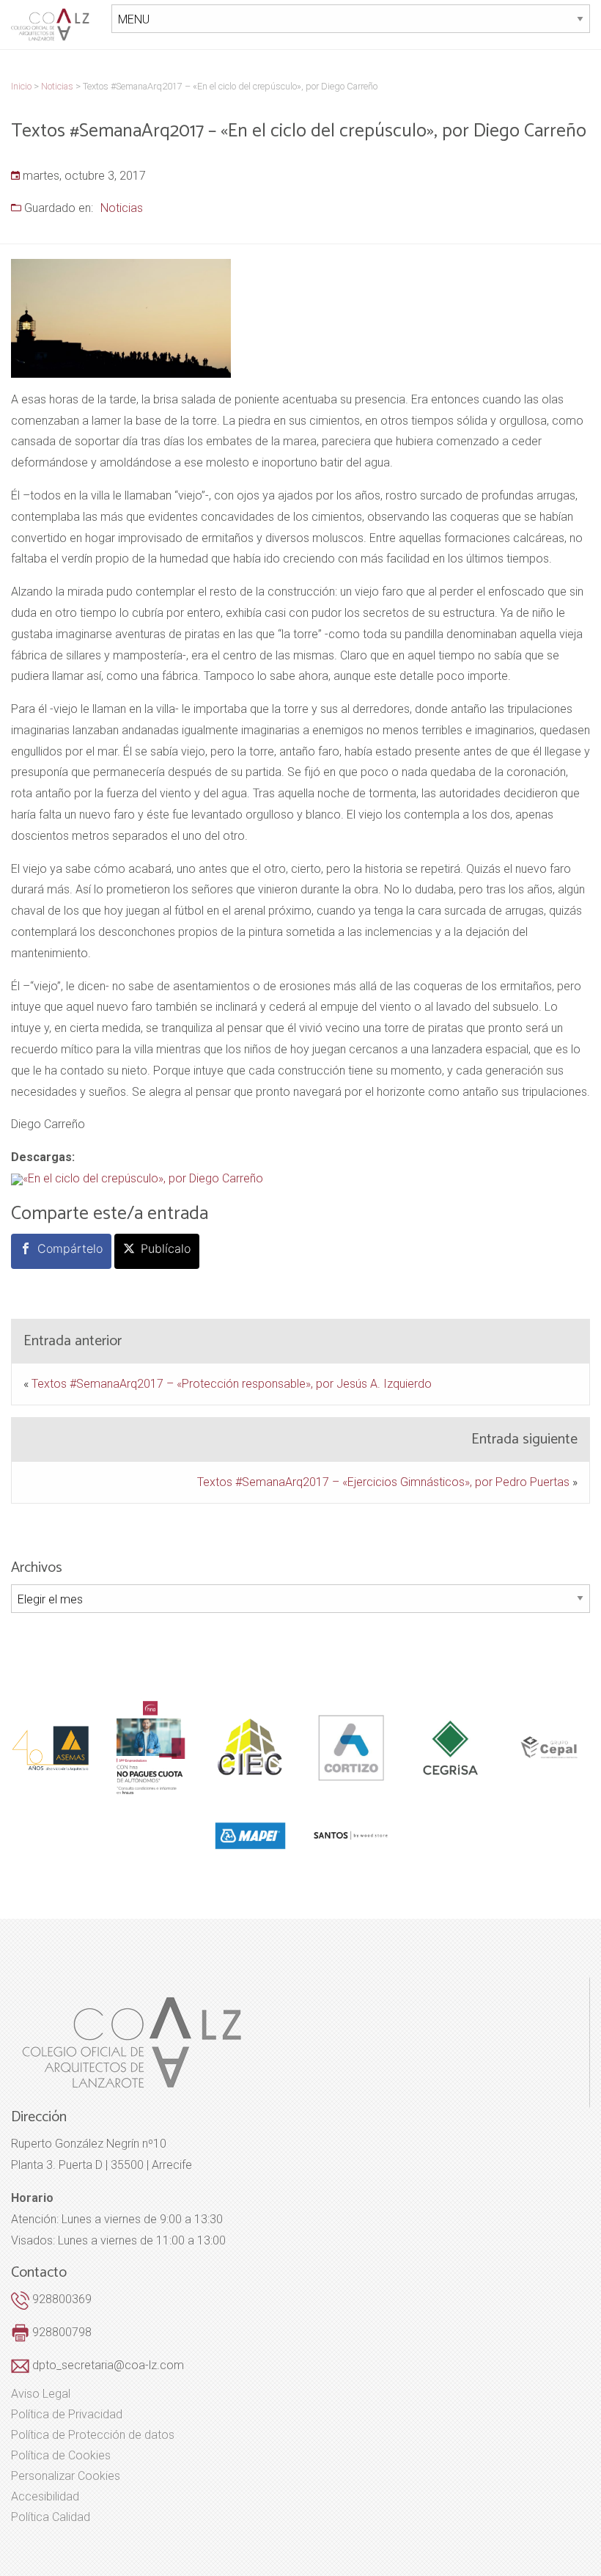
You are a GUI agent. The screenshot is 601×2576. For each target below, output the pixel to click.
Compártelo (70, 1248)
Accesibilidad (45, 2497)
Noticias (122, 208)
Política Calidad (51, 2517)
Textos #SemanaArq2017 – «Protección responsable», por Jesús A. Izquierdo (232, 1384)
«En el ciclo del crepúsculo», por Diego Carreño (143, 1178)
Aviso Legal (41, 2394)
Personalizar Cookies (66, 2476)
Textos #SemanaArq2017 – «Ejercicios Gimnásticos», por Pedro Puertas (383, 1482)
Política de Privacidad (67, 2415)
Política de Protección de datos (93, 2435)
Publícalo (166, 1248)
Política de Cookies (61, 2456)
